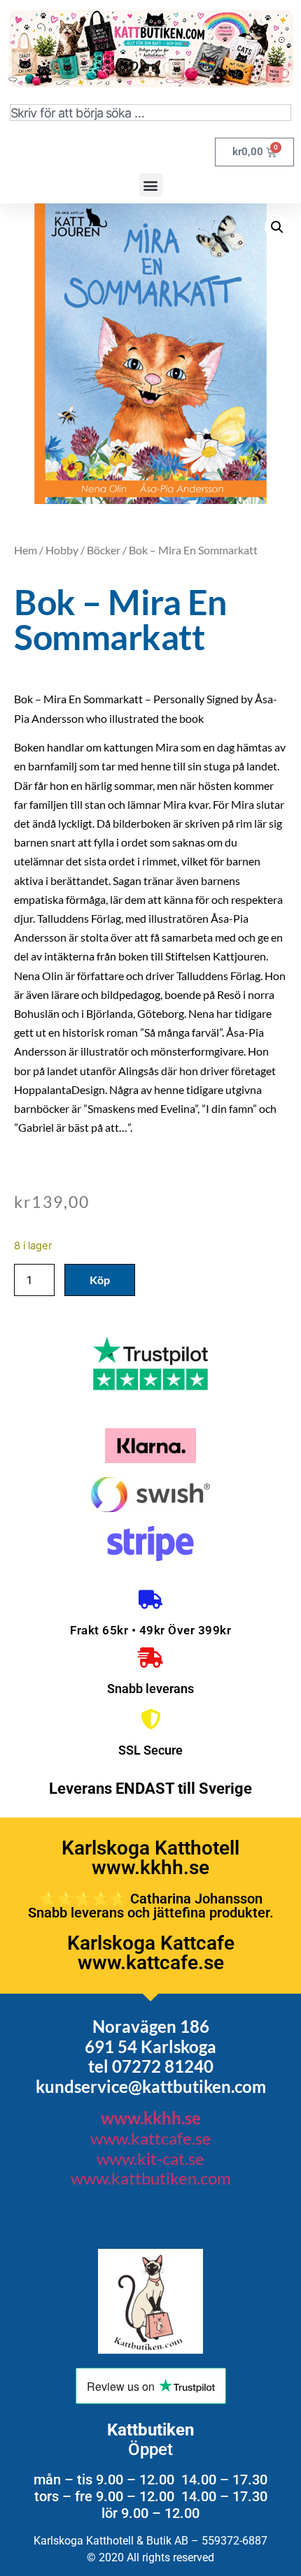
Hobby (62, 550)
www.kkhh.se (151, 2118)
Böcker (104, 550)
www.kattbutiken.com (151, 2178)
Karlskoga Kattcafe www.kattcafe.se (151, 1953)
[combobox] (150, 113)
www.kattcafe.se (151, 2138)
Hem (26, 550)
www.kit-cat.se (150, 2158)
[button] (151, 185)
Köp (100, 1280)
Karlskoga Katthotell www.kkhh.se (150, 1858)
